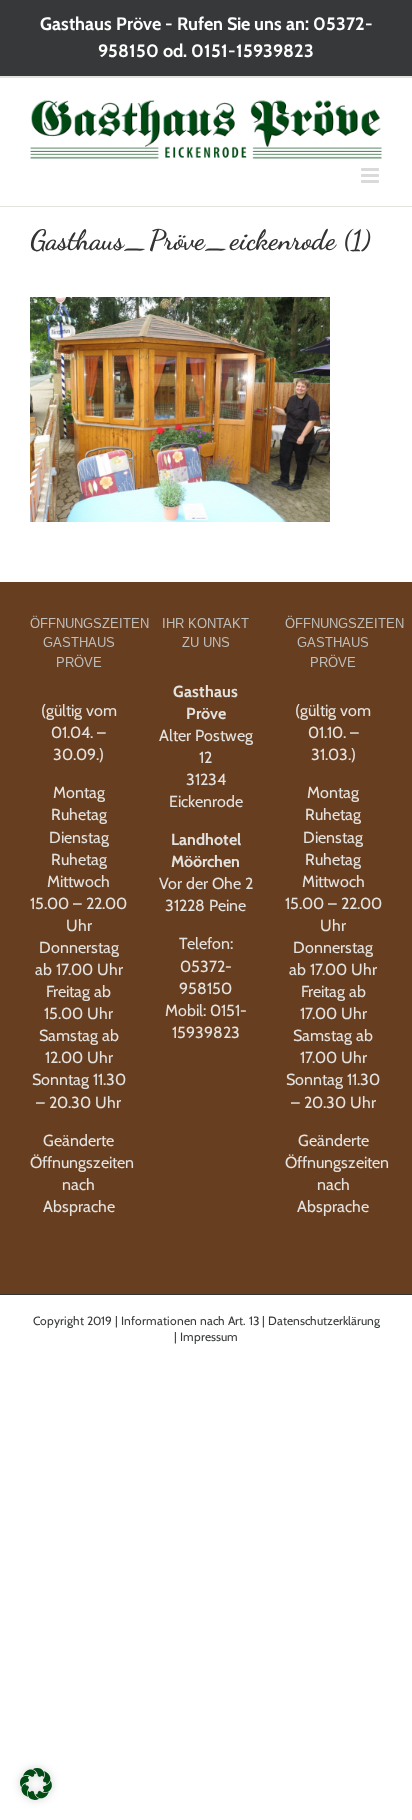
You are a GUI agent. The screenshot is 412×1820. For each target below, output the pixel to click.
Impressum (209, 1336)
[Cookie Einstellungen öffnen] (36, 1794)
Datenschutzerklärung (324, 1320)
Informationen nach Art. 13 (190, 1320)
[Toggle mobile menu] (371, 175)
